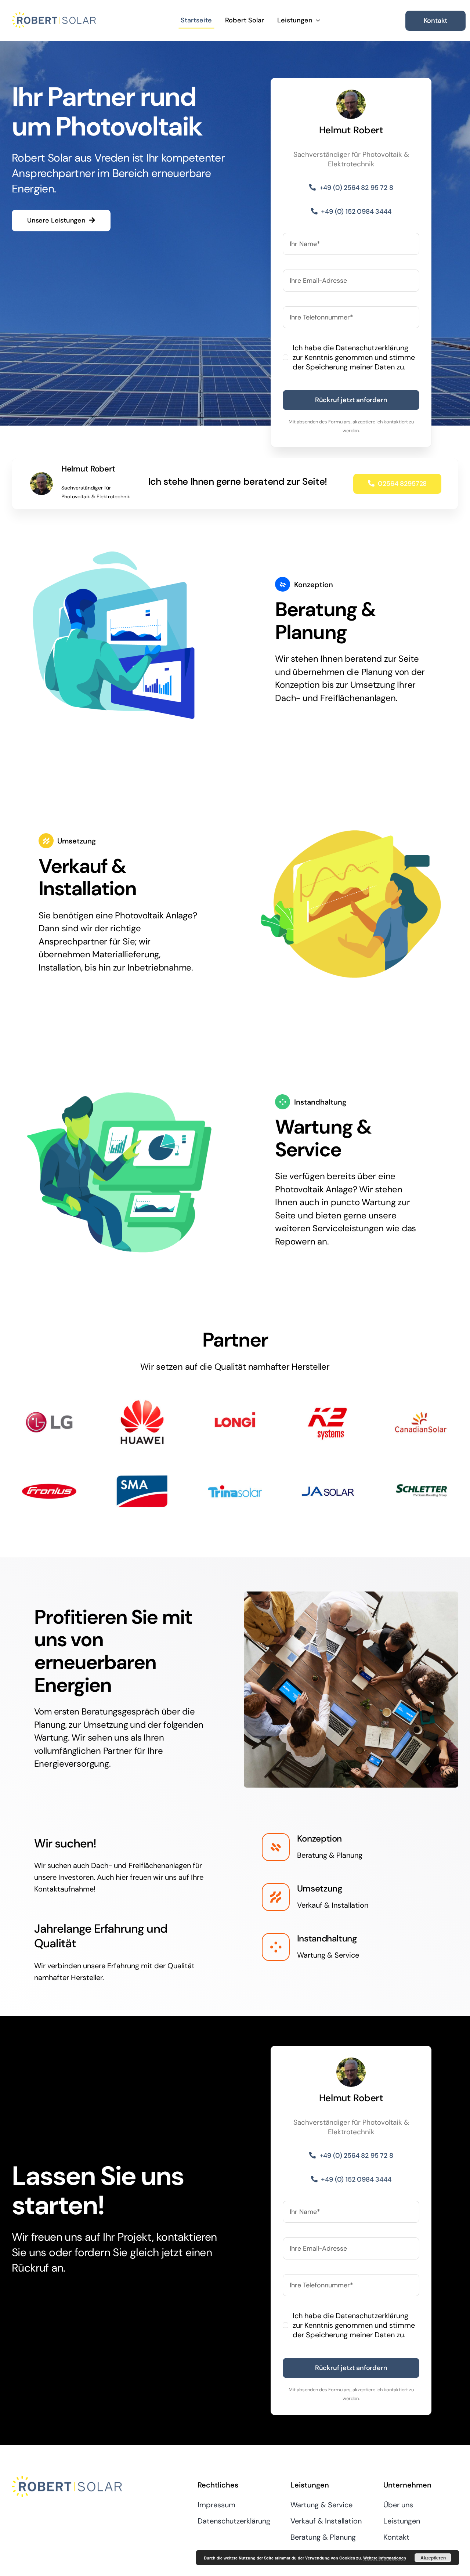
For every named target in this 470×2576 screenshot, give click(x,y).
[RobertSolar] (54, 16)
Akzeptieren (433, 2558)
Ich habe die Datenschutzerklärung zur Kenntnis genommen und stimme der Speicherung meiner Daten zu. (354, 357)
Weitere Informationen (385, 2558)
